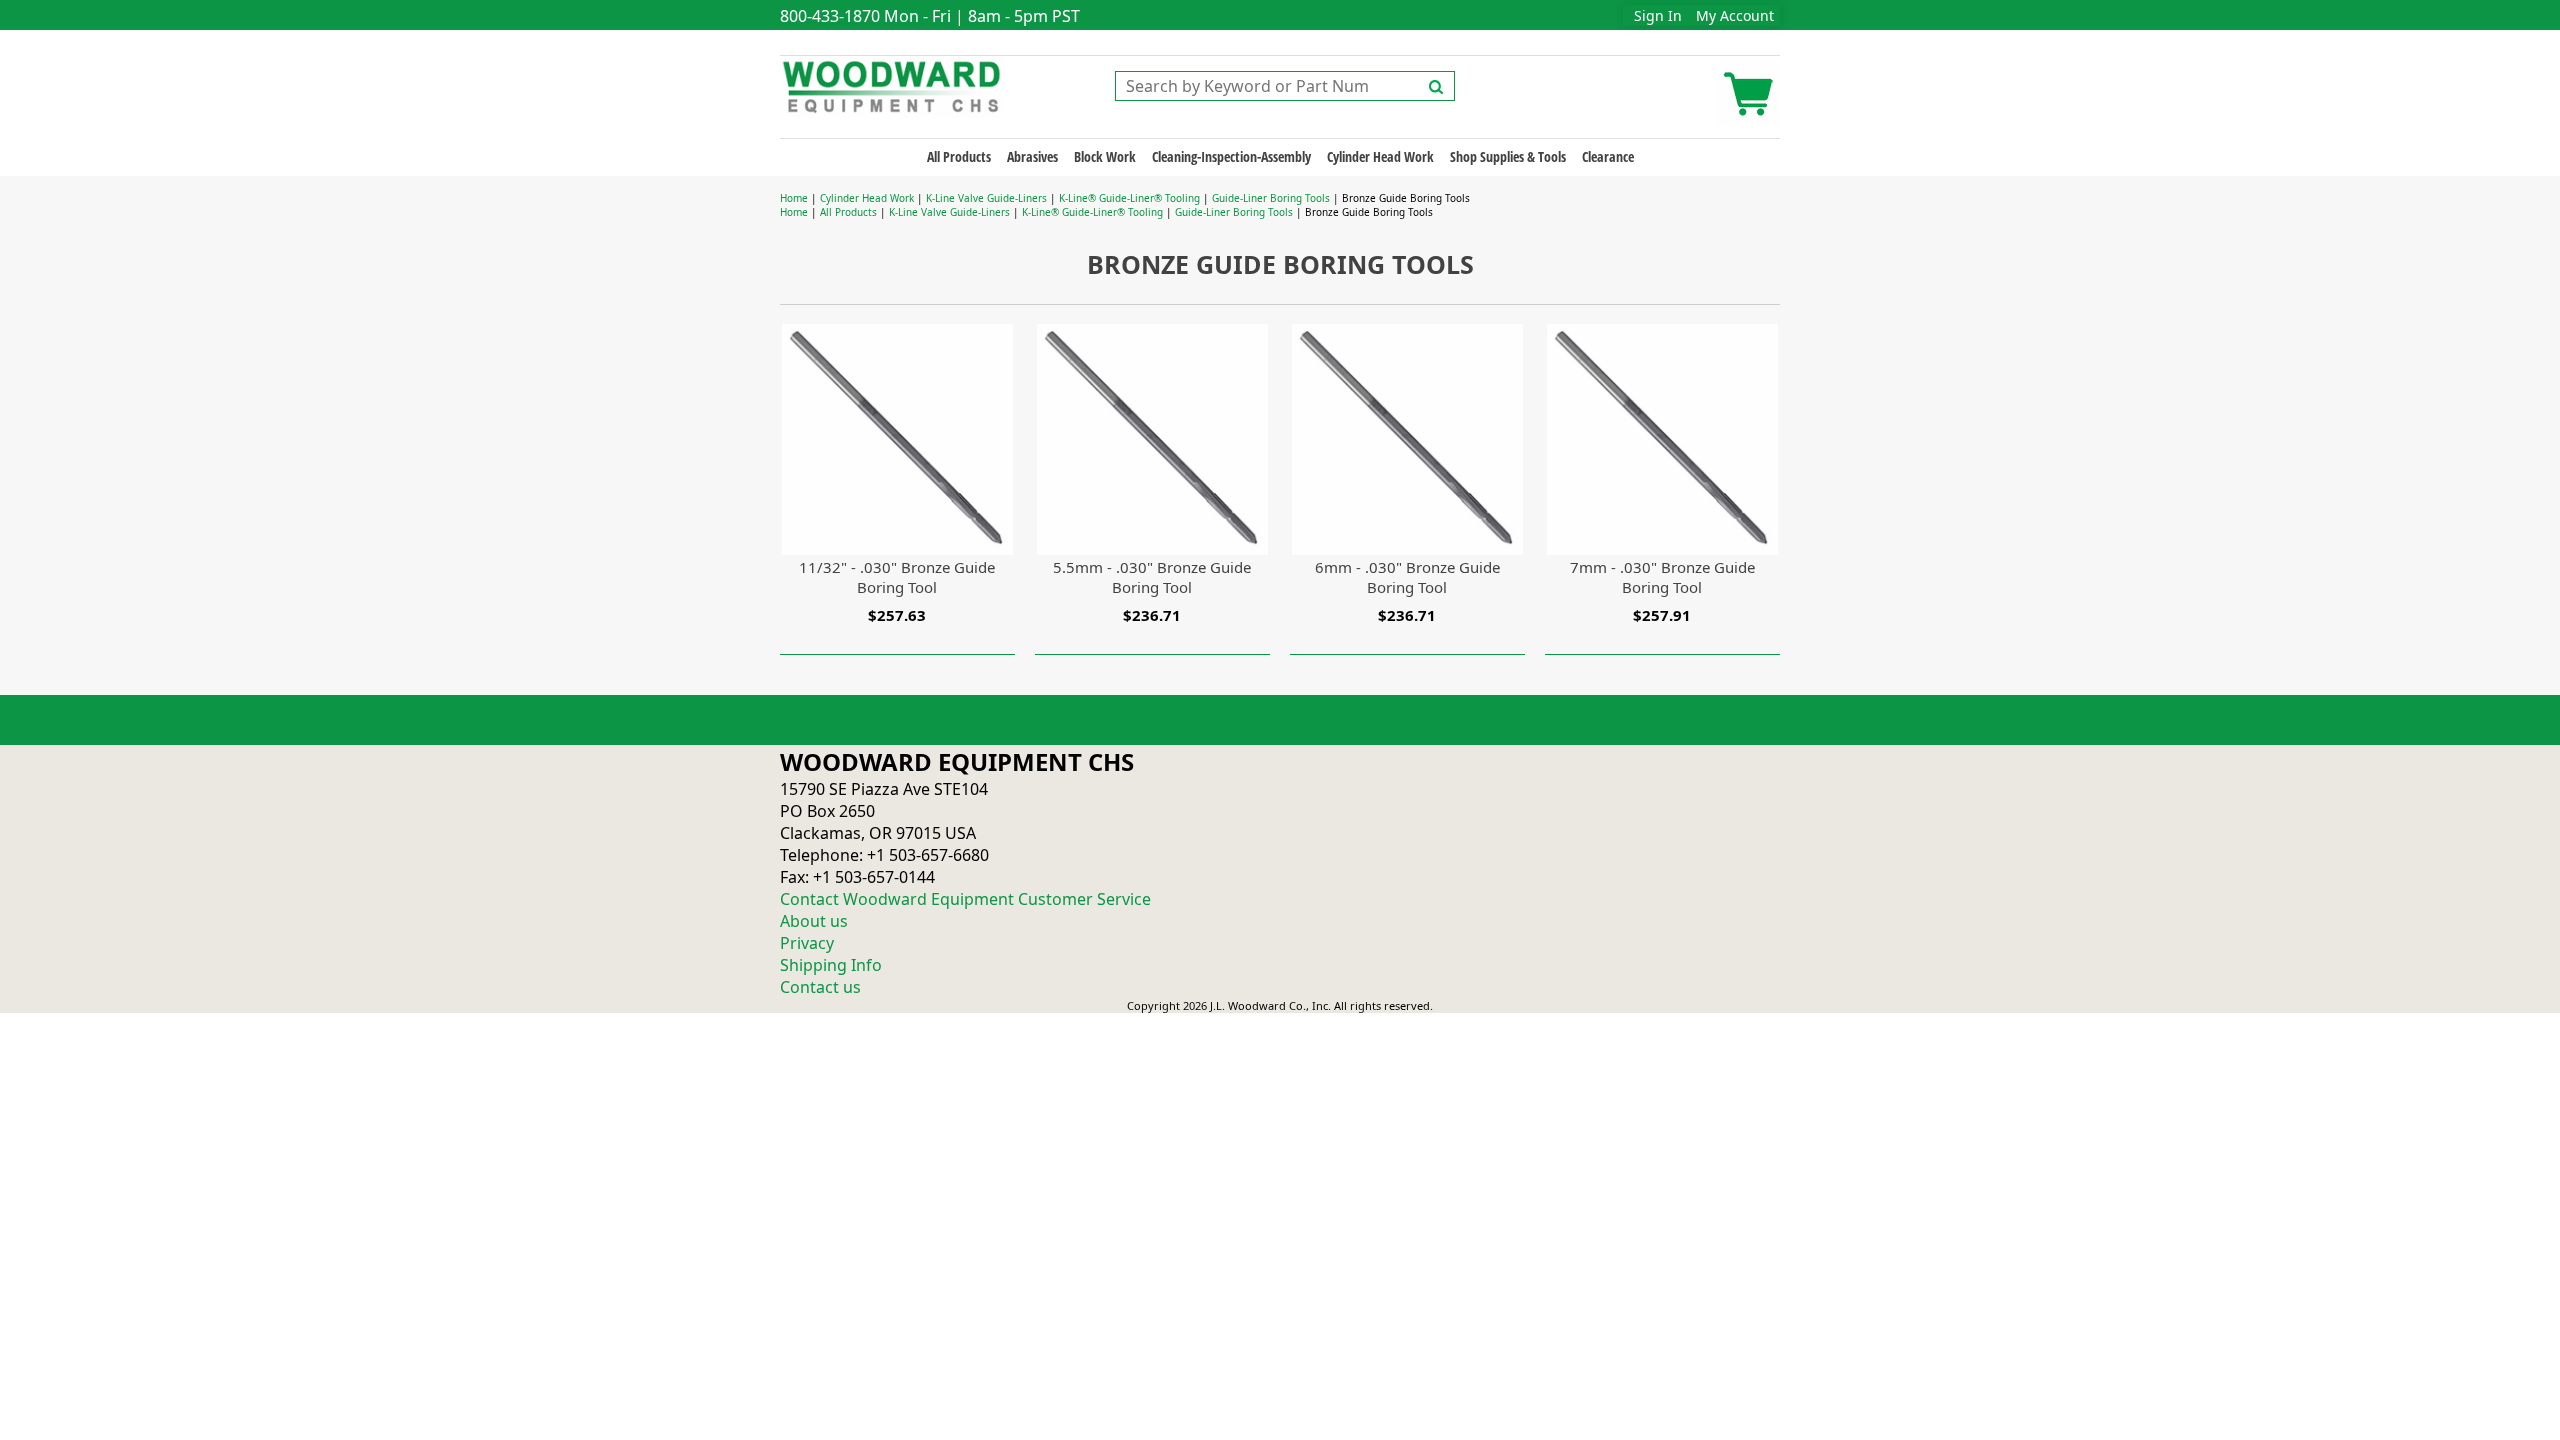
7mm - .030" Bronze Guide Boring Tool (1662, 577)
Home (794, 198)
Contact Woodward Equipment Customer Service (965, 899)
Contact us (820, 987)
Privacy (807, 943)
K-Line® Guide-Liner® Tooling (1129, 198)
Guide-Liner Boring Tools (1271, 198)
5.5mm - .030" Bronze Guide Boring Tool (1152, 577)
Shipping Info (831, 965)
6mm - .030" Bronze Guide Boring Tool (1407, 577)
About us (814, 921)
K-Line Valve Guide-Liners (986, 198)
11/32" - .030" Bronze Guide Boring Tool (897, 577)
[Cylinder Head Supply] (892, 85)
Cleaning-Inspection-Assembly (1231, 156)
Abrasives (1032, 156)
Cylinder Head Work (1380, 156)
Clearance (1608, 156)
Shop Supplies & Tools (1508, 156)
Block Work (1105, 156)
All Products (959, 156)
